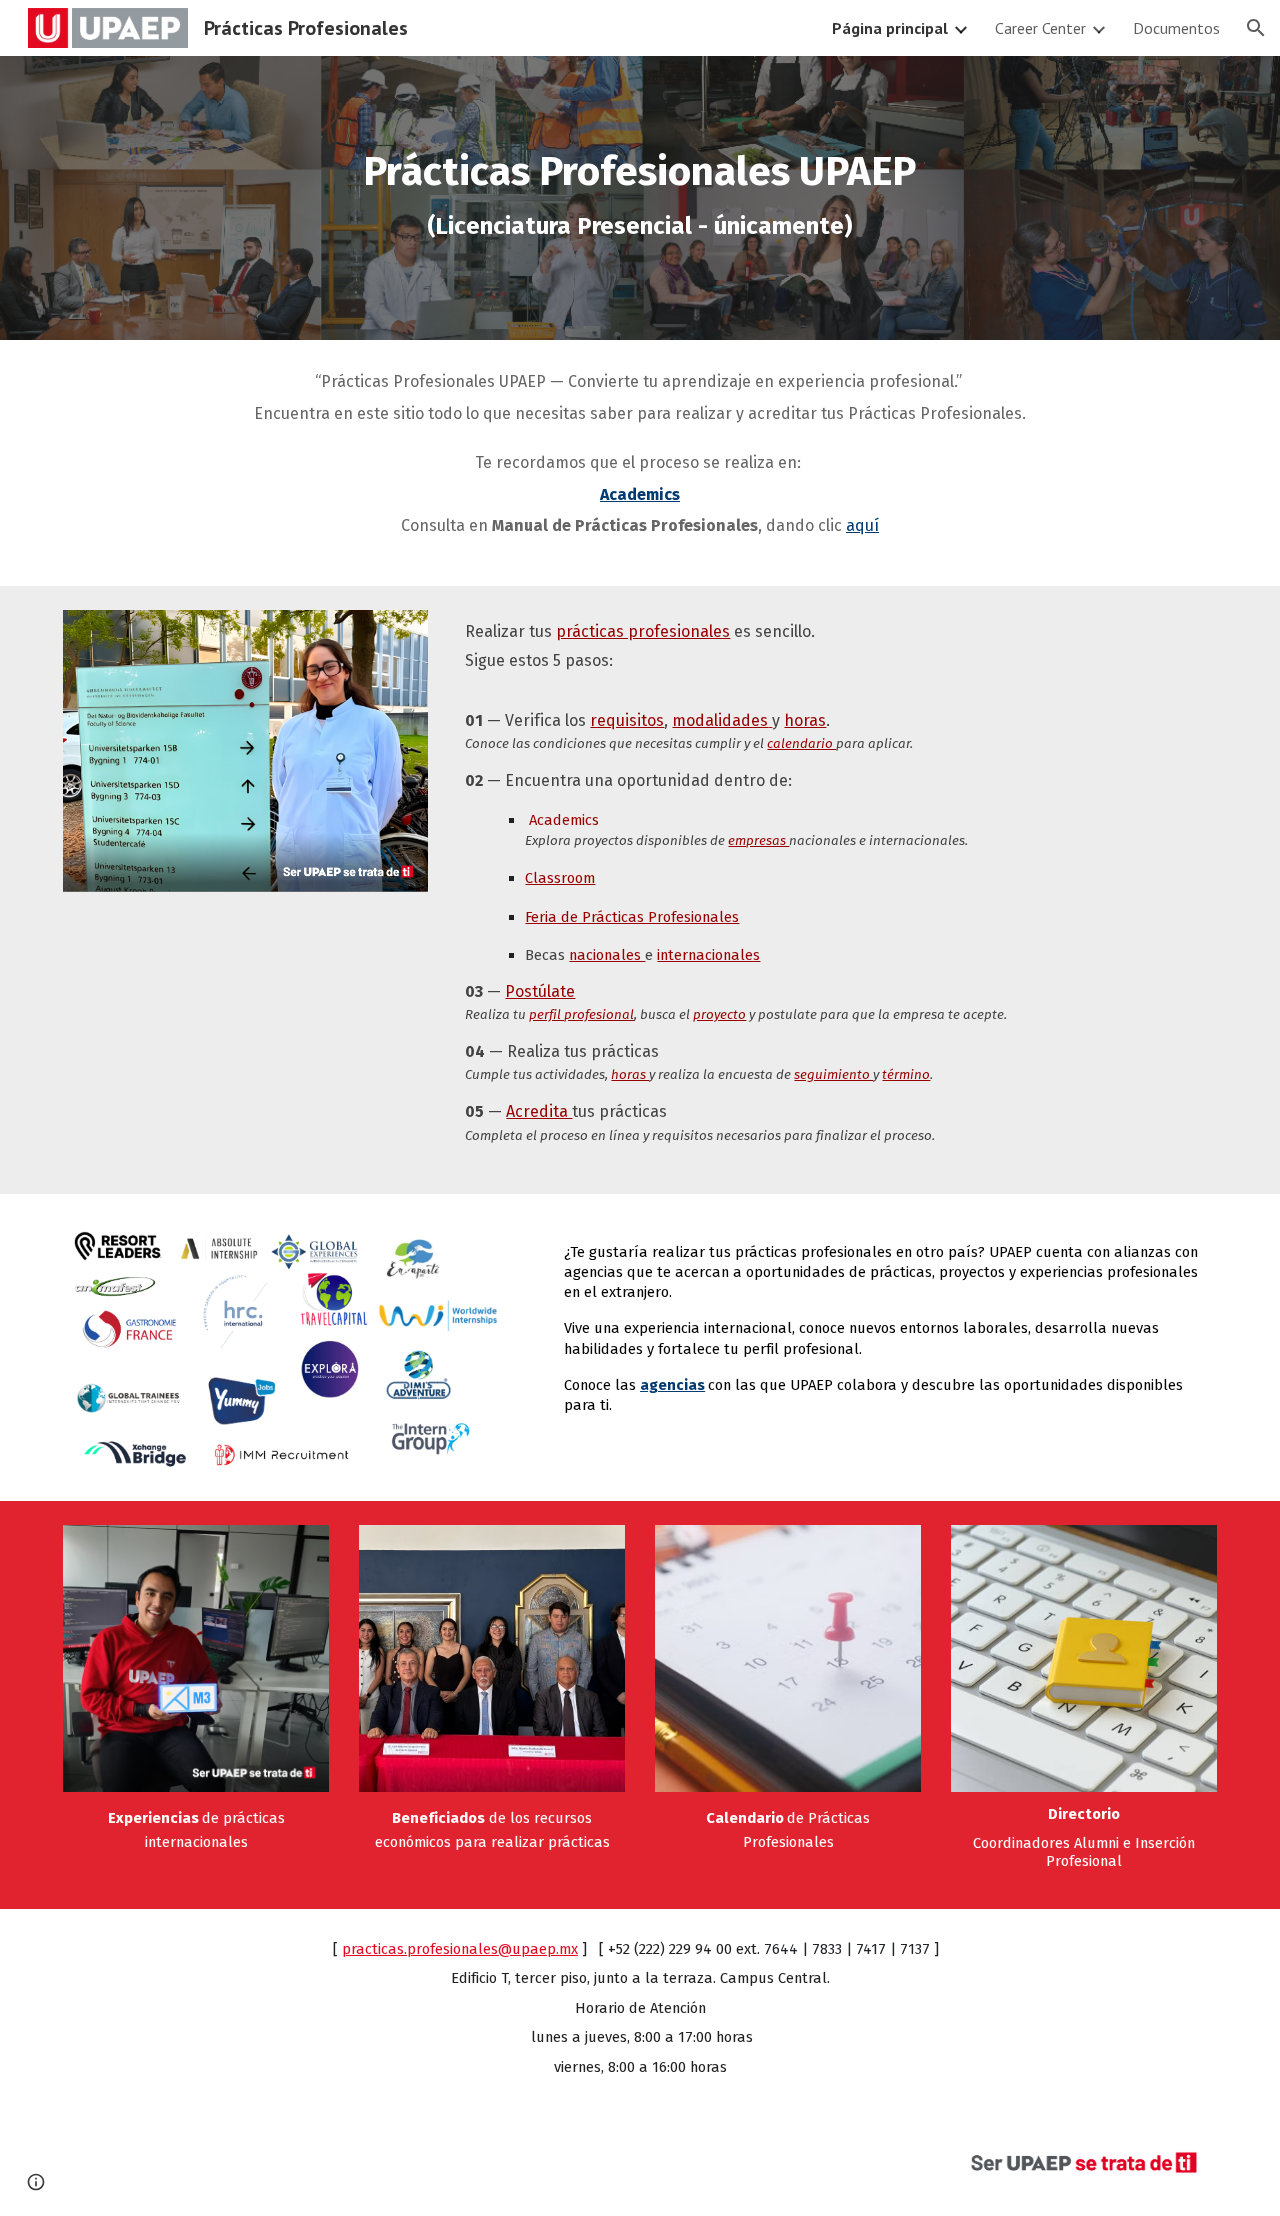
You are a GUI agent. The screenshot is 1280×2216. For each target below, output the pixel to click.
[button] (1256, 28)
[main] (639, 198)
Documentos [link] (1176, 28)
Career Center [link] (1040, 28)
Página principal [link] (890, 28)
